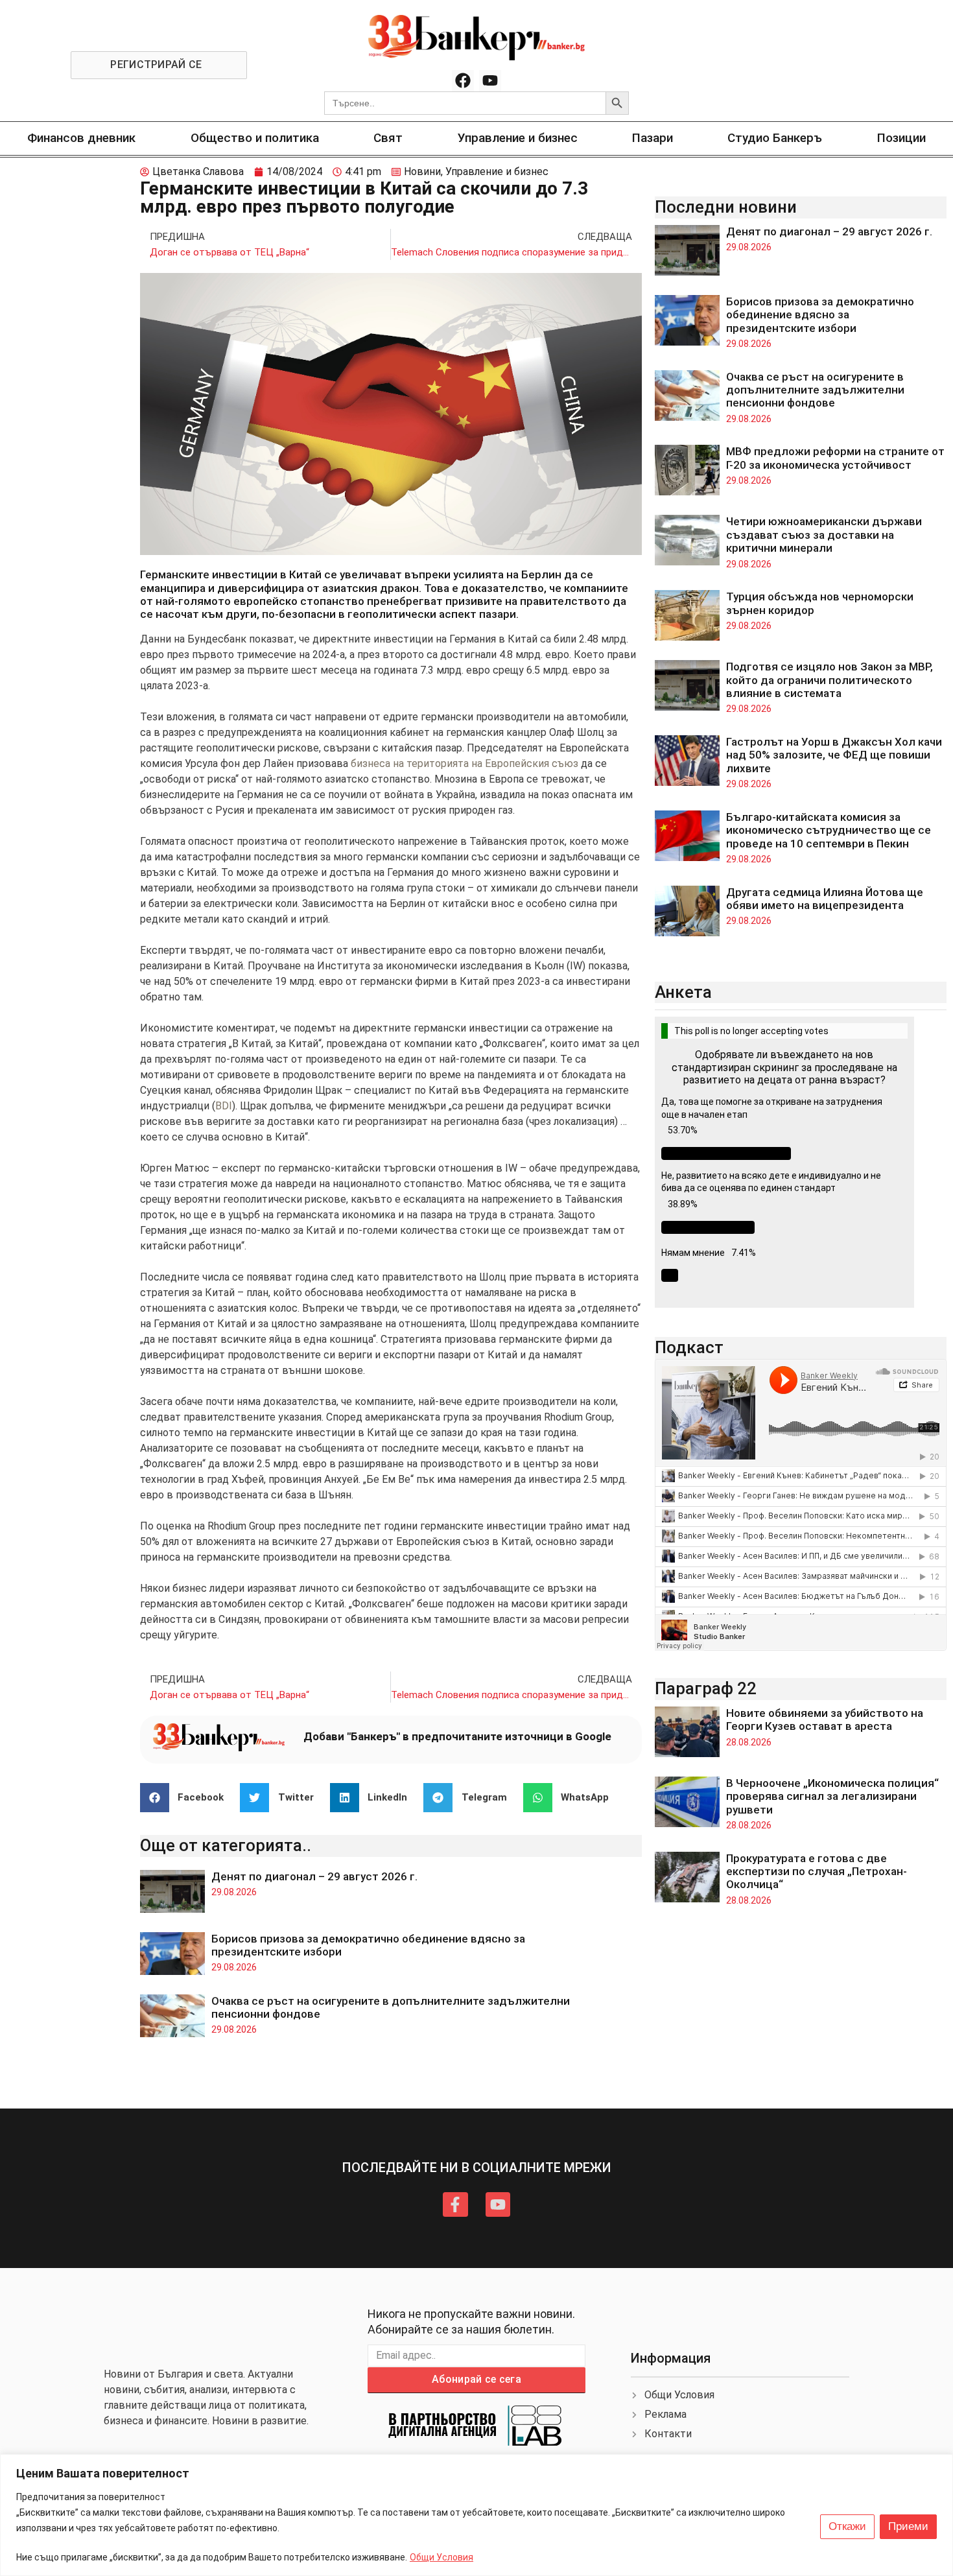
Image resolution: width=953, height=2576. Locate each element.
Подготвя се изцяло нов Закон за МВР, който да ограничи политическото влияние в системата (829, 680)
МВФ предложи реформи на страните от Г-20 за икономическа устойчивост (835, 458)
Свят (388, 138)
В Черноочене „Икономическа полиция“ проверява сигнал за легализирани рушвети (832, 1796)
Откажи (847, 2526)
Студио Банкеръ (775, 138)
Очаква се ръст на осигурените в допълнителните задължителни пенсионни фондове (815, 390)
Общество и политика (255, 138)
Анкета (683, 992)
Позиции (901, 138)
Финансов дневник (81, 138)
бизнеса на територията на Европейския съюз (465, 763)
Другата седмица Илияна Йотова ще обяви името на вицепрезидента (825, 899)
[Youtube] (490, 81)
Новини (422, 171)
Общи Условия (441, 2557)
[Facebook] (463, 81)
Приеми (908, 2526)
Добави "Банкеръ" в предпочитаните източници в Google (457, 1736)
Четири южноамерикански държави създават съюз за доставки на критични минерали (824, 535)
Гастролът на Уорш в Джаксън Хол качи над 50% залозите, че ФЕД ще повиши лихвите (834, 755)
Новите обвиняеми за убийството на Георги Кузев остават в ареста (825, 1719)
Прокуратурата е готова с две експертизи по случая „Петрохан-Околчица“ (817, 1872)
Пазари (653, 138)
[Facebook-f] (455, 2204)
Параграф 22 (706, 1688)
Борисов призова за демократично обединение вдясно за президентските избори (820, 315)
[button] (187, 1798)
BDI (224, 1106)
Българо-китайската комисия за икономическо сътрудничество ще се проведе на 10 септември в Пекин (829, 830)
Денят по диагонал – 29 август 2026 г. (314, 1876)
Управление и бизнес (518, 138)
